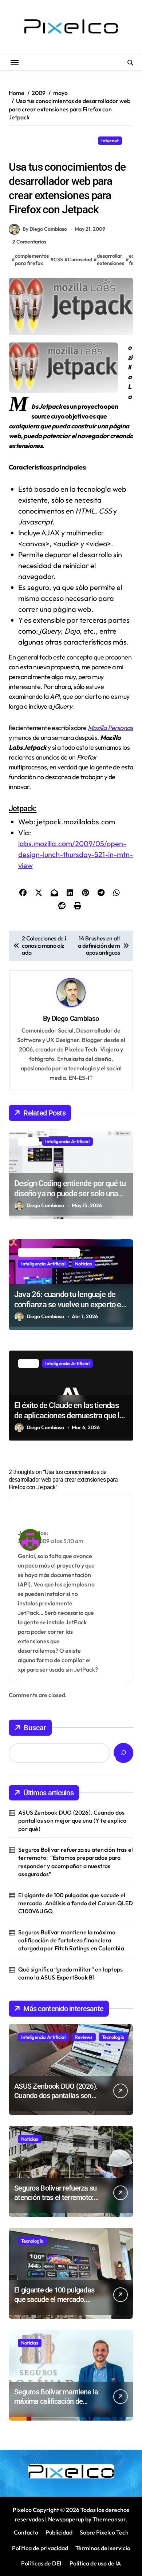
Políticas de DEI (41, 2563)
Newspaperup (66, 2519)
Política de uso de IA (95, 2563)
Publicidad (59, 2532)
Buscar (35, 1728)
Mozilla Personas (110, 728)
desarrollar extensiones (111, 259)
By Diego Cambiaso (45, 229)
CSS (58, 259)
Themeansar (109, 2519)
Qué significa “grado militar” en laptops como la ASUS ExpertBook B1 (70, 1973)
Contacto (26, 2532)
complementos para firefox (32, 259)
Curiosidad (80, 259)
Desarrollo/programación (40, 140)
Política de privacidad (40, 2548)
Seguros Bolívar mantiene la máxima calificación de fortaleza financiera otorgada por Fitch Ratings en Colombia (71, 1940)
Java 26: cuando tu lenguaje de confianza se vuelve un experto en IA (70, 1305)
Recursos (22, 152)
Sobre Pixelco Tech (104, 2532)
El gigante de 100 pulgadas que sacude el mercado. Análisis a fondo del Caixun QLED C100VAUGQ (76, 1903)
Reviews (84, 2037)
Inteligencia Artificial (67, 1141)
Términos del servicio (103, 2548)
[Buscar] (123, 1753)
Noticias (84, 1264)
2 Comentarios (29, 242)
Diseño (84, 140)
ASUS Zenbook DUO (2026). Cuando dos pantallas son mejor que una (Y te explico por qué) (72, 1821)
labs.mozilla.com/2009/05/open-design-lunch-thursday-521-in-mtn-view (76, 854)
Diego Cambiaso (75, 1018)
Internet (110, 140)
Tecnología (113, 2037)
